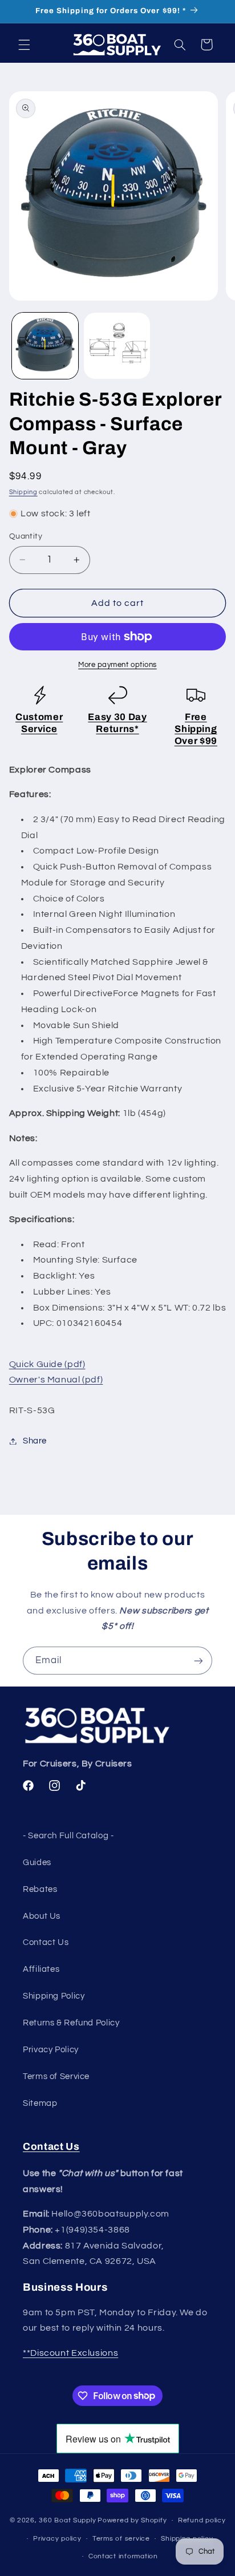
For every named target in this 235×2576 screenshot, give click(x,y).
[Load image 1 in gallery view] (45, 346)
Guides (37, 1863)
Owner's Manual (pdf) (56, 1380)
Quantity (26, 536)
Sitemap (40, 2103)
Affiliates (41, 1969)
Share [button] (35, 1441)
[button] (24, 45)
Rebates (40, 1889)
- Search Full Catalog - (68, 1836)
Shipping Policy (54, 1996)
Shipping (23, 492)
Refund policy (202, 2520)
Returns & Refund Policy (71, 2023)
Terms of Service (56, 2076)
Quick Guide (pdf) (47, 1364)
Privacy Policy (51, 2050)
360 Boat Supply (67, 2520)
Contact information (123, 2556)
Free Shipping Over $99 (196, 729)
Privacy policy (57, 2539)
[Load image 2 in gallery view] (117, 346)
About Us (42, 1916)
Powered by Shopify (132, 2520)
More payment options (117, 665)
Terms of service (121, 2539)
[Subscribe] (198, 1661)
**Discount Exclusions (70, 2353)
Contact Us (46, 1942)
